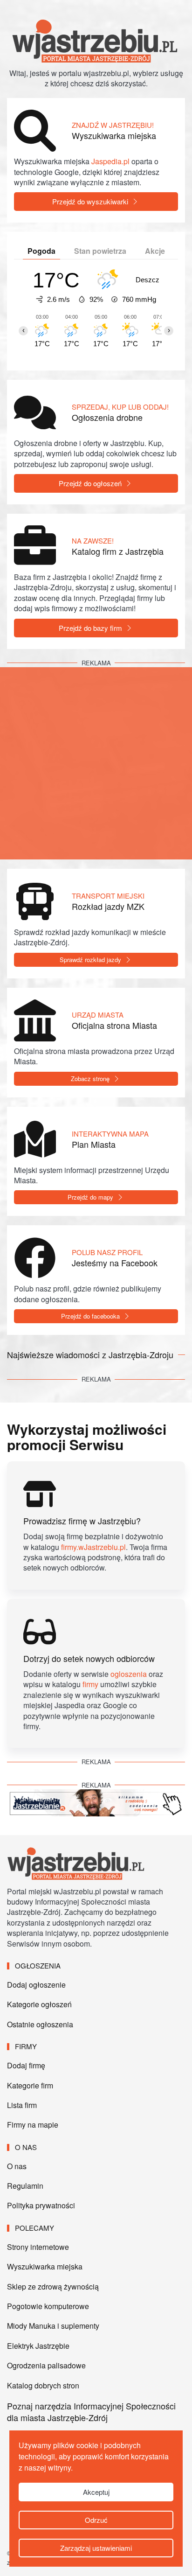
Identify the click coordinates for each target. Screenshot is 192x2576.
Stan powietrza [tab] (100, 251)
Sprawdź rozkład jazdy (90, 960)
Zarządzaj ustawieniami (96, 2548)
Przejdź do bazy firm (90, 628)
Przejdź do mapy (90, 1197)
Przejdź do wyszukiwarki (90, 201)
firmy (90, 1684)
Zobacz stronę (90, 1079)
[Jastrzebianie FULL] (96, 1802)
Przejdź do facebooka (90, 1316)
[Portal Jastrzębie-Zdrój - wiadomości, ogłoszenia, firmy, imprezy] (77, 1863)
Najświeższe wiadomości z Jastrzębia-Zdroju (90, 1354)
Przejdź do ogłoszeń (90, 483)
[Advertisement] (96, 763)
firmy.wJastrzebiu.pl (93, 1547)
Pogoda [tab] (41, 251)
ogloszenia (129, 1674)
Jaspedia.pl (110, 161)
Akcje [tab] (155, 251)
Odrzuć (96, 2520)
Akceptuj (96, 2492)
